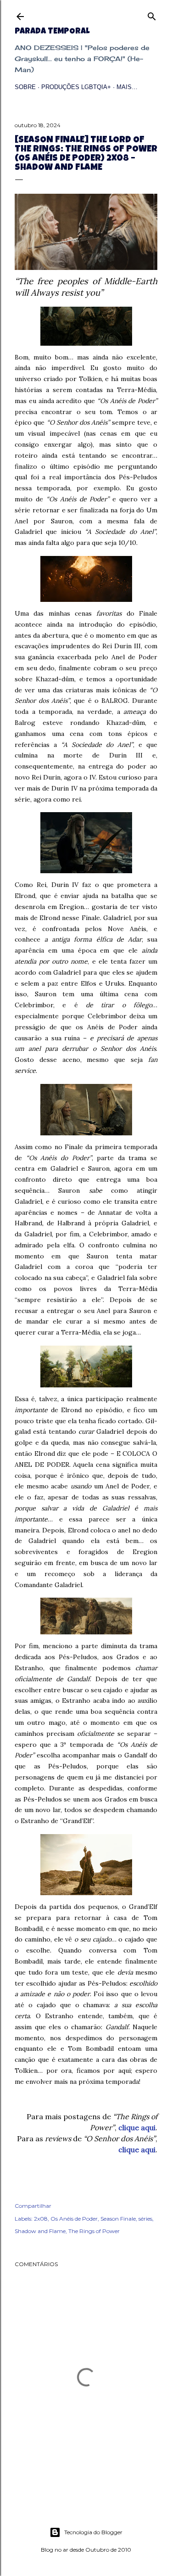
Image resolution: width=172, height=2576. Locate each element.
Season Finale (118, 2219)
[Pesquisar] (152, 14)
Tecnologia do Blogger (93, 2532)
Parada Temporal (52, 32)
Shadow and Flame (40, 2231)
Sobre (25, 87)
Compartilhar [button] (33, 2206)
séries (145, 2219)
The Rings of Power (94, 2231)
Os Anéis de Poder (74, 2219)
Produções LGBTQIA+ (76, 87)
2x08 (41, 2219)
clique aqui (137, 2127)
